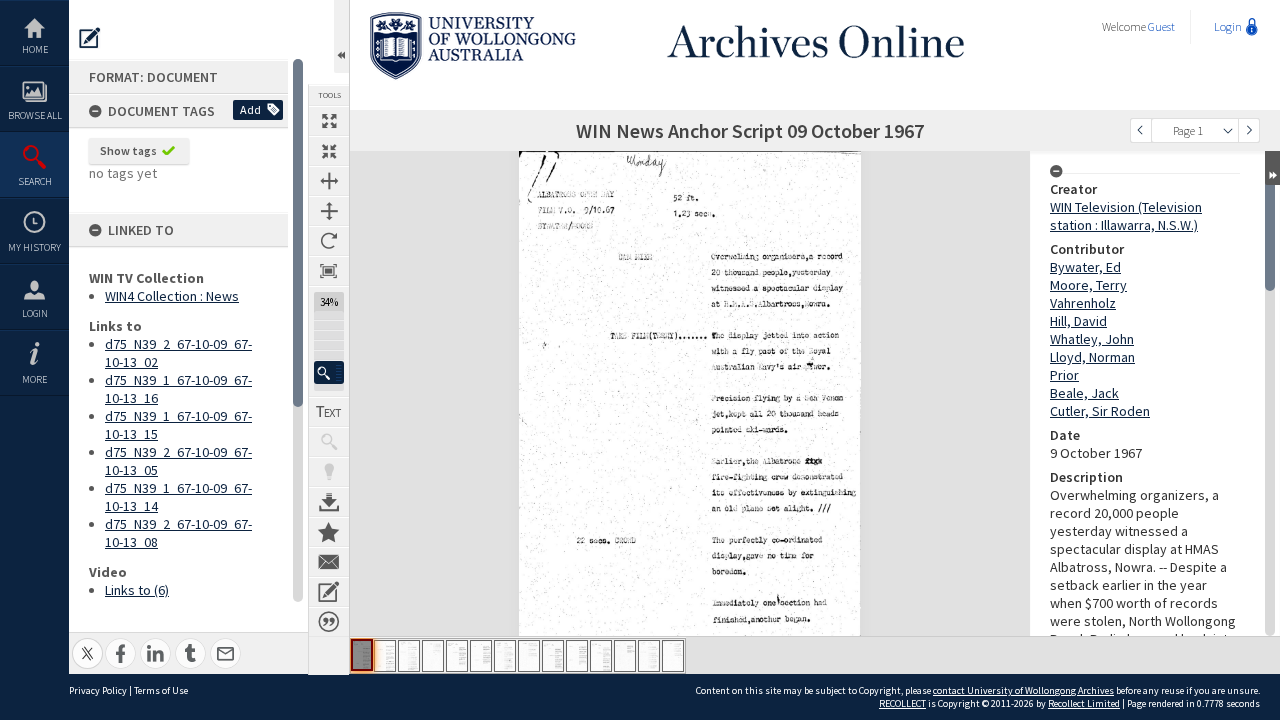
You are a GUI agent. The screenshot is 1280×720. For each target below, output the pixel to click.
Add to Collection (329, 532)
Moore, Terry (1088, 285)
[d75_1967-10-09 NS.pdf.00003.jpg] (409, 656)
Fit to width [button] (329, 181)
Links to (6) (137, 590)
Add (250, 109)
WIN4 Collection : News (172, 296)
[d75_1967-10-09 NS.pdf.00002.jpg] (385, 656)
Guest (1161, 26)
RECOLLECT (902, 703)
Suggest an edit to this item (90, 38)
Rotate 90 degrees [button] (329, 241)
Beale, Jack (1084, 393)
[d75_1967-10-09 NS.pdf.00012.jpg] (625, 656)
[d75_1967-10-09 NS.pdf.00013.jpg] (649, 656)
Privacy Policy (98, 690)
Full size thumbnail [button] (329, 121)
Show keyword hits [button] (329, 442)
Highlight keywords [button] (329, 472)
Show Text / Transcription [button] (329, 412)
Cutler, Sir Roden (1100, 411)
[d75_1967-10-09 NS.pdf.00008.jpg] (529, 656)
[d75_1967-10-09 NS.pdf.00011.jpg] (601, 656)
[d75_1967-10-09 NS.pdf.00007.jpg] (505, 656)
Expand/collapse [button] (1272, 168)
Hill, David (1078, 321)
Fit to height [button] (329, 211)
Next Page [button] (1249, 130)
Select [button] (1228, 130)
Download (329, 502)
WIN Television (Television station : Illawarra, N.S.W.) (1126, 216)
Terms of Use (161, 690)
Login (35, 313)
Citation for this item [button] (329, 622)
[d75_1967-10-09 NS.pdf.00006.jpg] (481, 656)
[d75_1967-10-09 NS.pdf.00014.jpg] (673, 656)
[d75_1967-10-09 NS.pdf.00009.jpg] (553, 656)
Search (35, 181)
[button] (329, 372)
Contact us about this (329, 562)
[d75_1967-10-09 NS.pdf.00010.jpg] (577, 656)
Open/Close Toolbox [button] (341, 36)
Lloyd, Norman (1092, 357)
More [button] (34, 379)
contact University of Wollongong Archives (1023, 690)
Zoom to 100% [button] (329, 271)
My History (34, 247)
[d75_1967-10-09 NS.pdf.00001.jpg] (362, 655)
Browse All (35, 115)
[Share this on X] (87, 642)
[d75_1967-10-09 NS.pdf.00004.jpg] (433, 656)
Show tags (128, 150)
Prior (1064, 375)
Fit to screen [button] (329, 151)
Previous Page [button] (1141, 130)
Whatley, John (1092, 339)
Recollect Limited (1084, 703)
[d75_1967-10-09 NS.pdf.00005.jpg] (457, 656)
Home (35, 49)
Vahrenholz (1083, 303)
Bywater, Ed (1085, 267)
